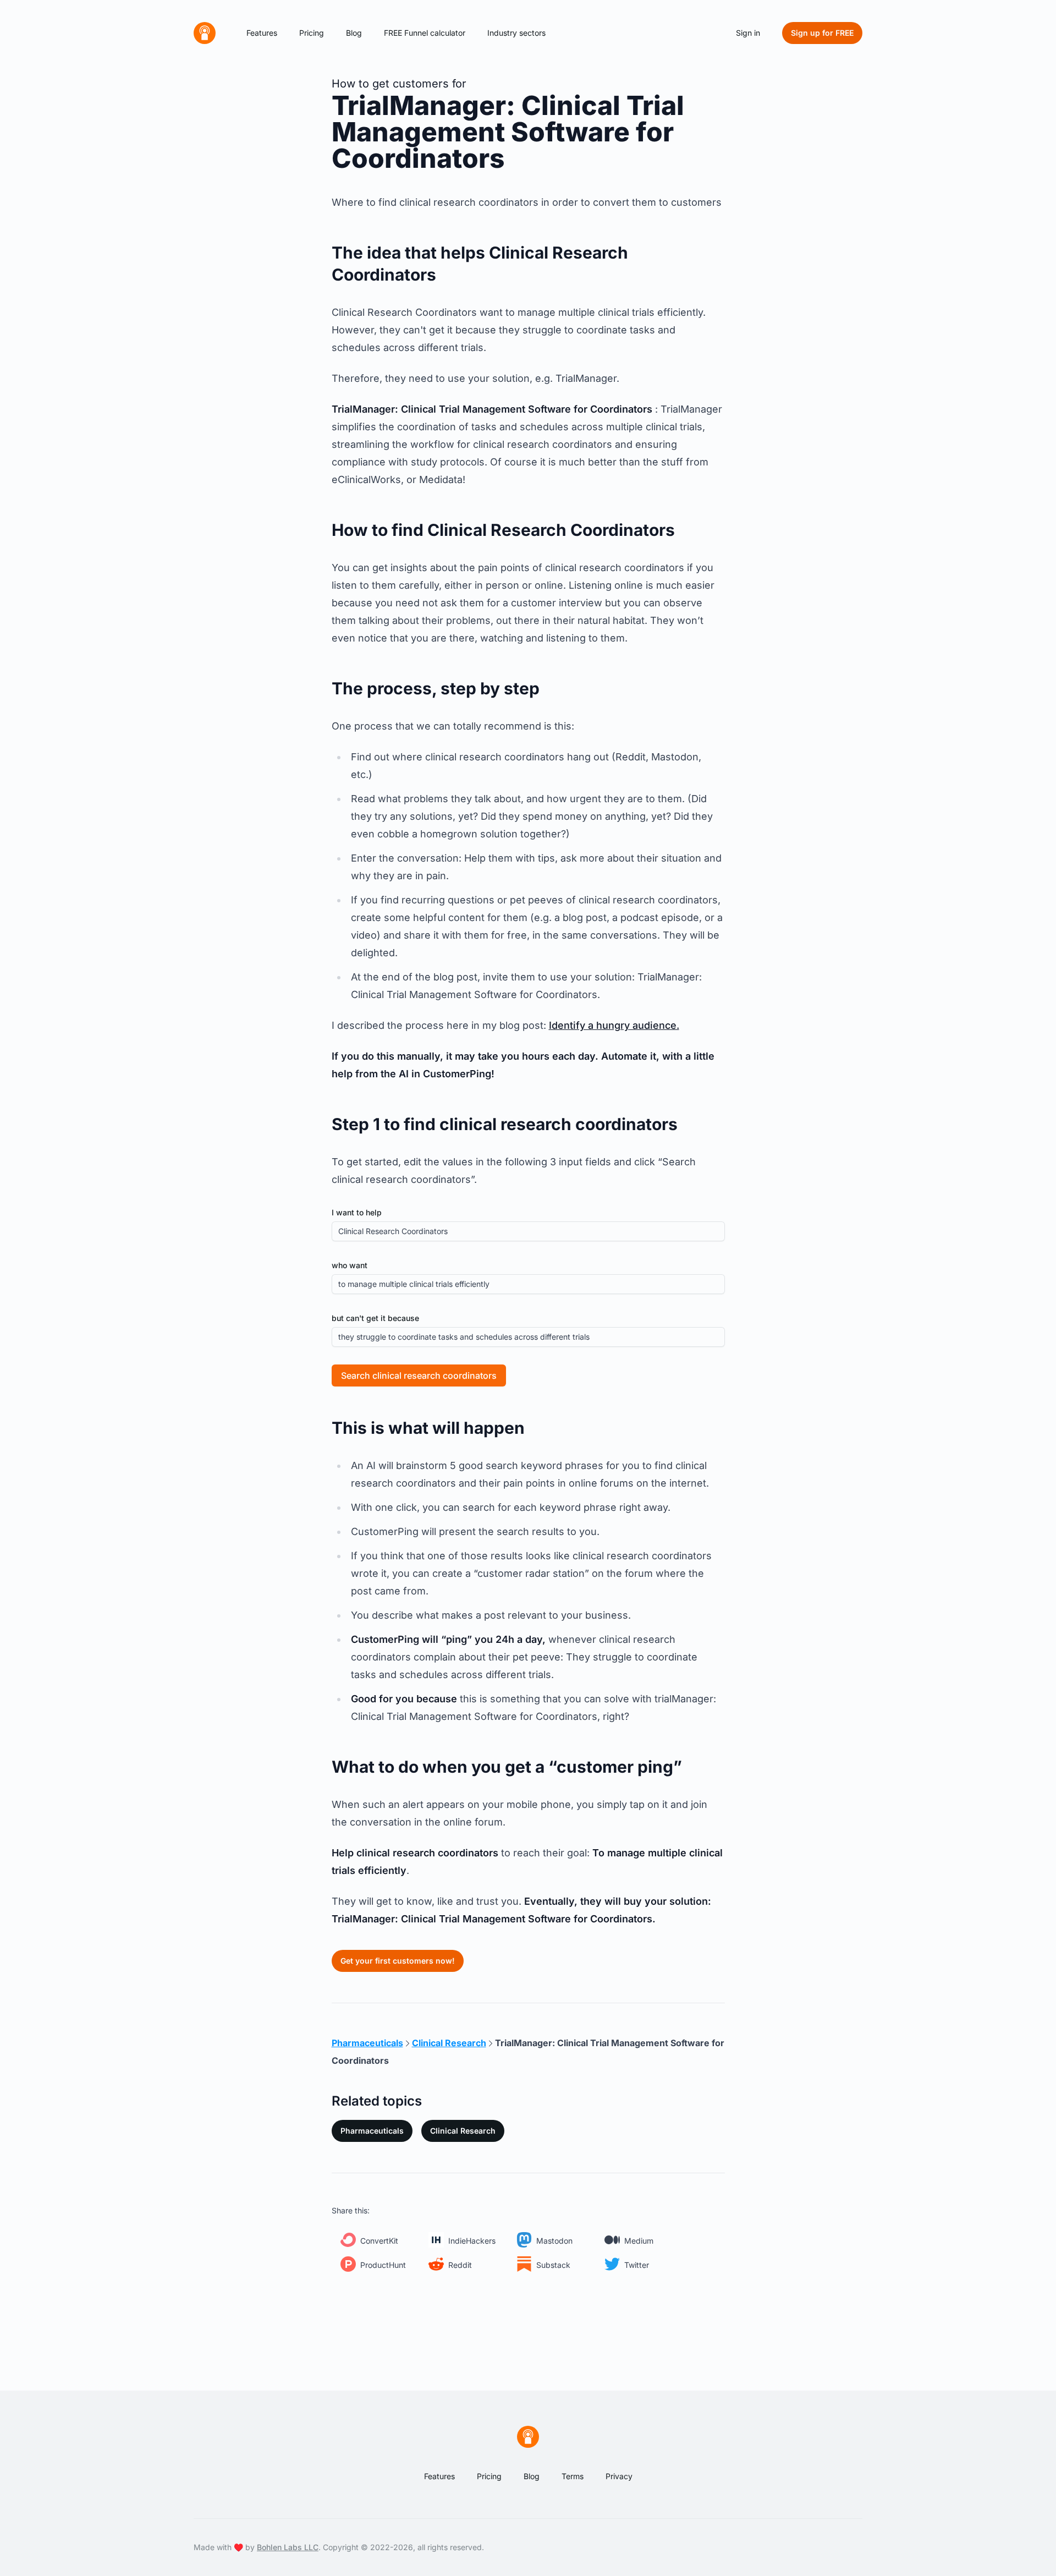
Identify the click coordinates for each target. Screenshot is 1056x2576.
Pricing (312, 33)
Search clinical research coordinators (419, 1375)
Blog (354, 33)
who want (350, 1265)
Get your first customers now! (398, 1961)
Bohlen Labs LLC (288, 2547)
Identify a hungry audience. (614, 1025)
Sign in (748, 33)
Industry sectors (516, 33)
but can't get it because (375, 1318)
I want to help (357, 1212)
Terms (573, 2476)
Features (262, 33)
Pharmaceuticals (372, 2131)
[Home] (205, 33)
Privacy (619, 2476)
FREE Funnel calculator (425, 33)
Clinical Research (463, 2131)
